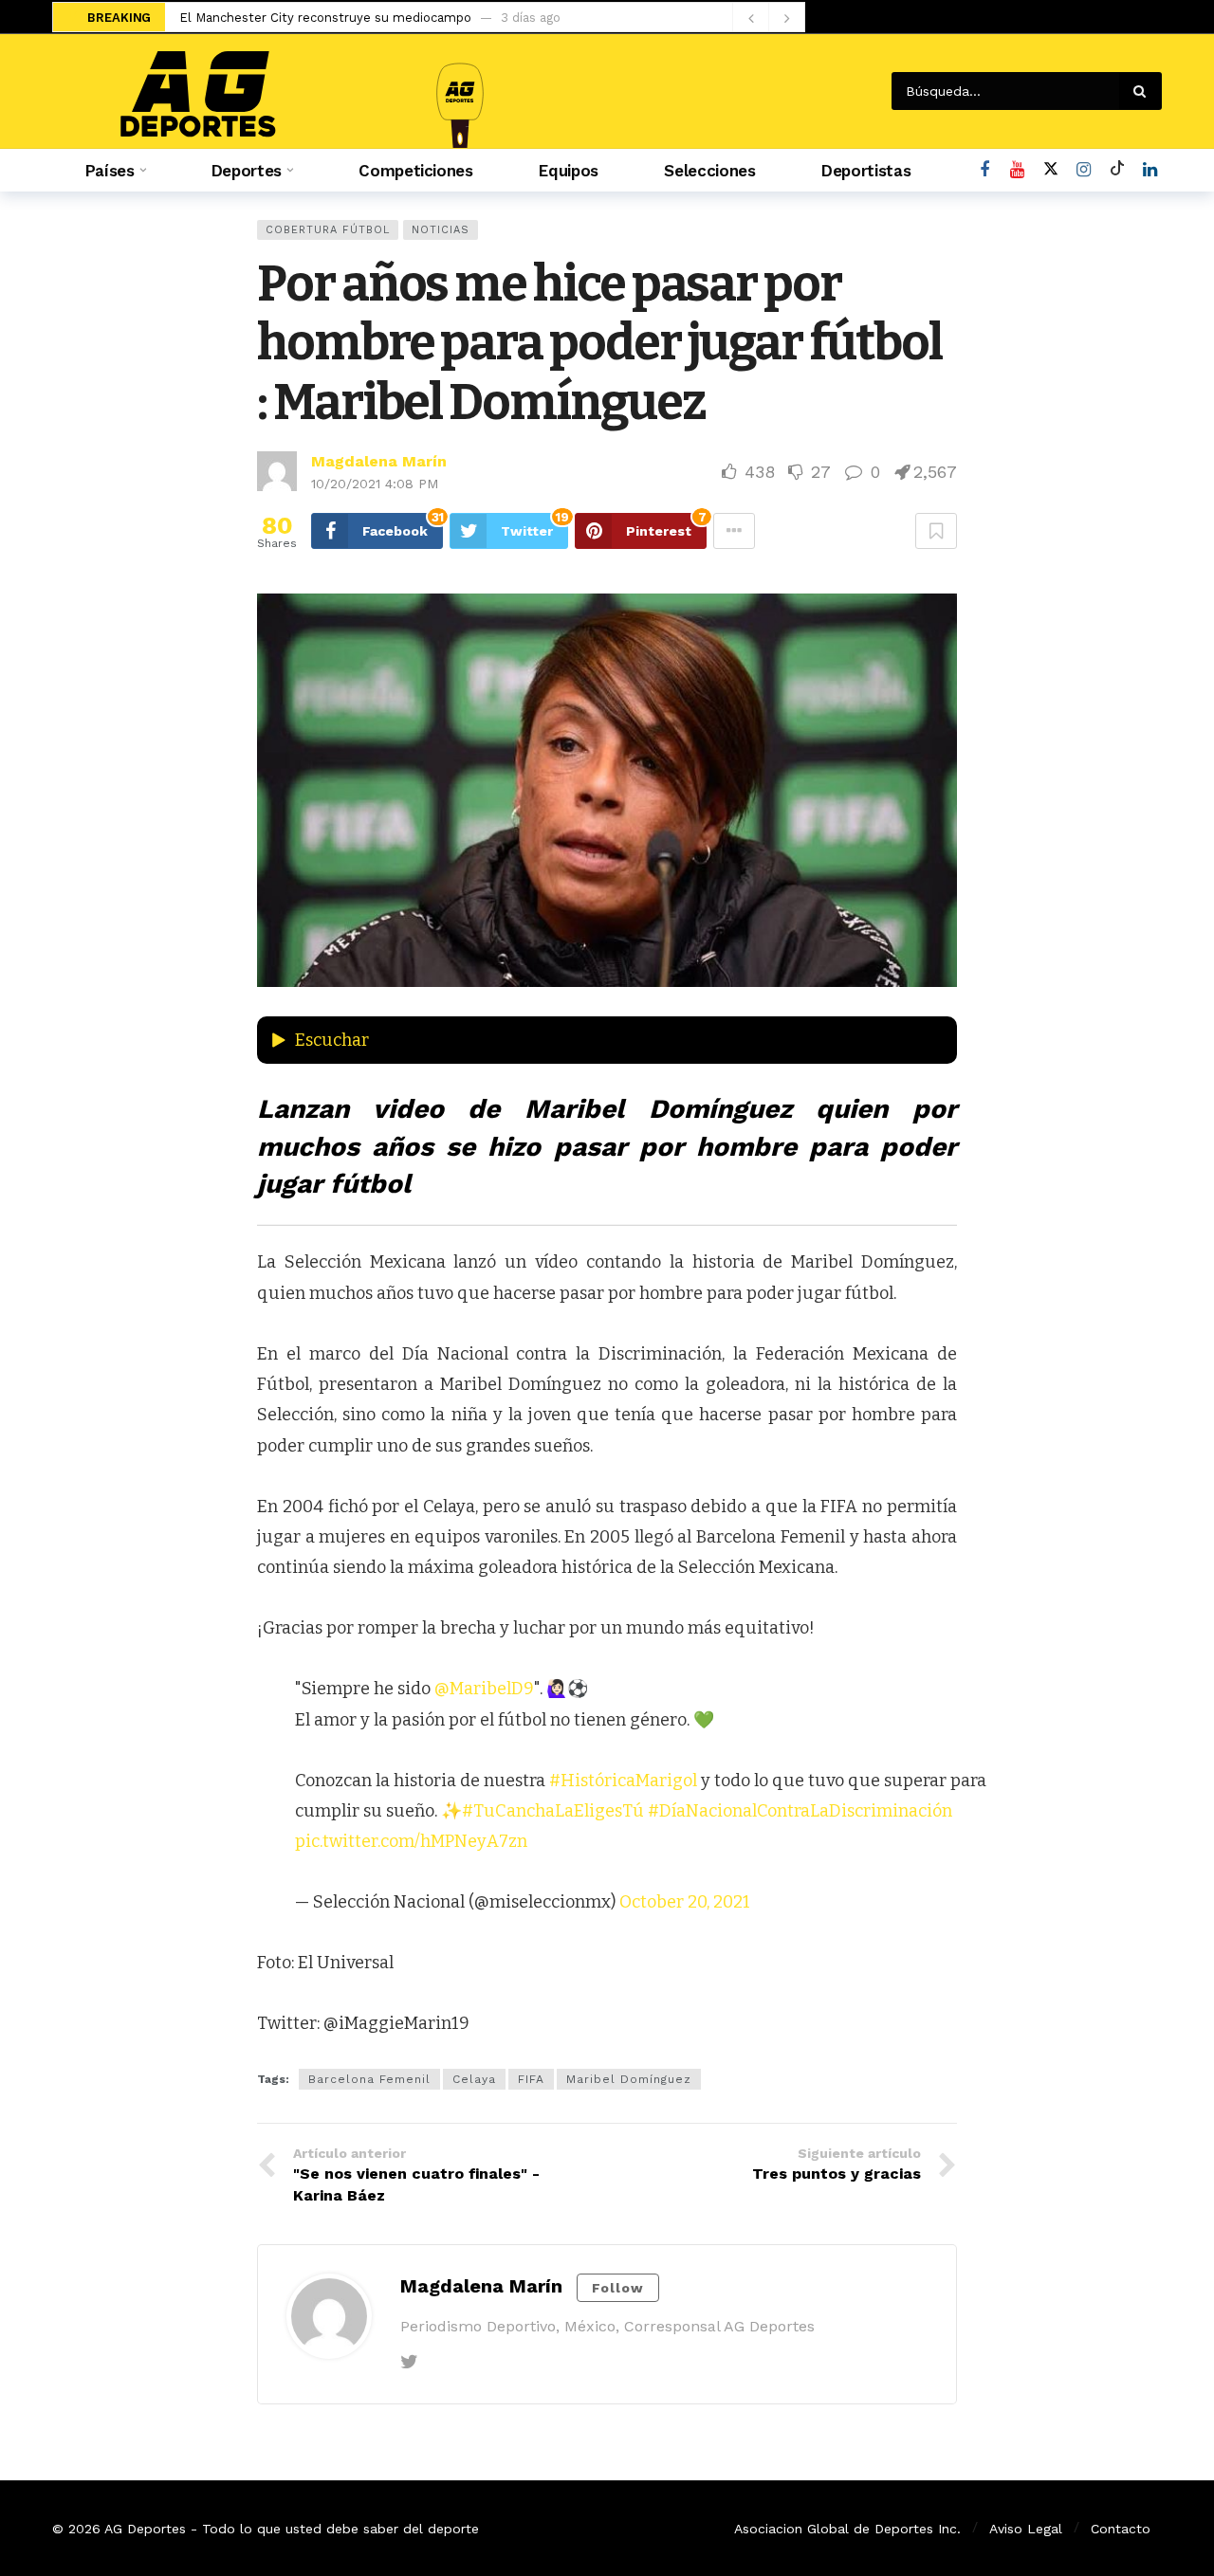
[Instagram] (1084, 170)
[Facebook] (984, 170)
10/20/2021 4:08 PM (375, 484)
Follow (618, 2288)
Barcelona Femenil (369, 2079)
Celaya (474, 2079)
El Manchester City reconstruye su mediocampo (325, 18)
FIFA (531, 2079)
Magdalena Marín (379, 461)
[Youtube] (1017, 170)
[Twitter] (409, 2362)
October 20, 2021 (685, 1902)
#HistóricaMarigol (623, 1781)
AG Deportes (145, 2529)
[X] (1050, 170)
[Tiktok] (1117, 170)
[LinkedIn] (1150, 170)
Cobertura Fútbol (328, 230)
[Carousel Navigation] (768, 18)
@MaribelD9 (484, 1689)
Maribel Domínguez (629, 2079)
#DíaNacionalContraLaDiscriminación (800, 1811)
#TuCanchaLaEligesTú (553, 1811)
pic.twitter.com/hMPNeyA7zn (411, 1841)
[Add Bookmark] (936, 531)
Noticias (441, 230)
